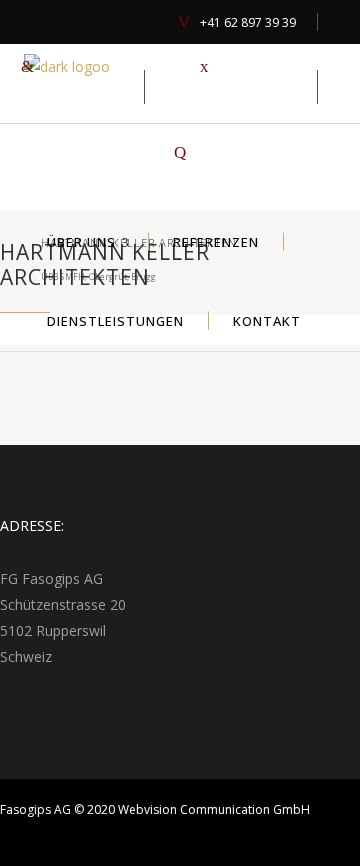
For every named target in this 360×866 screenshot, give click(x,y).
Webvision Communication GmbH (214, 809)
